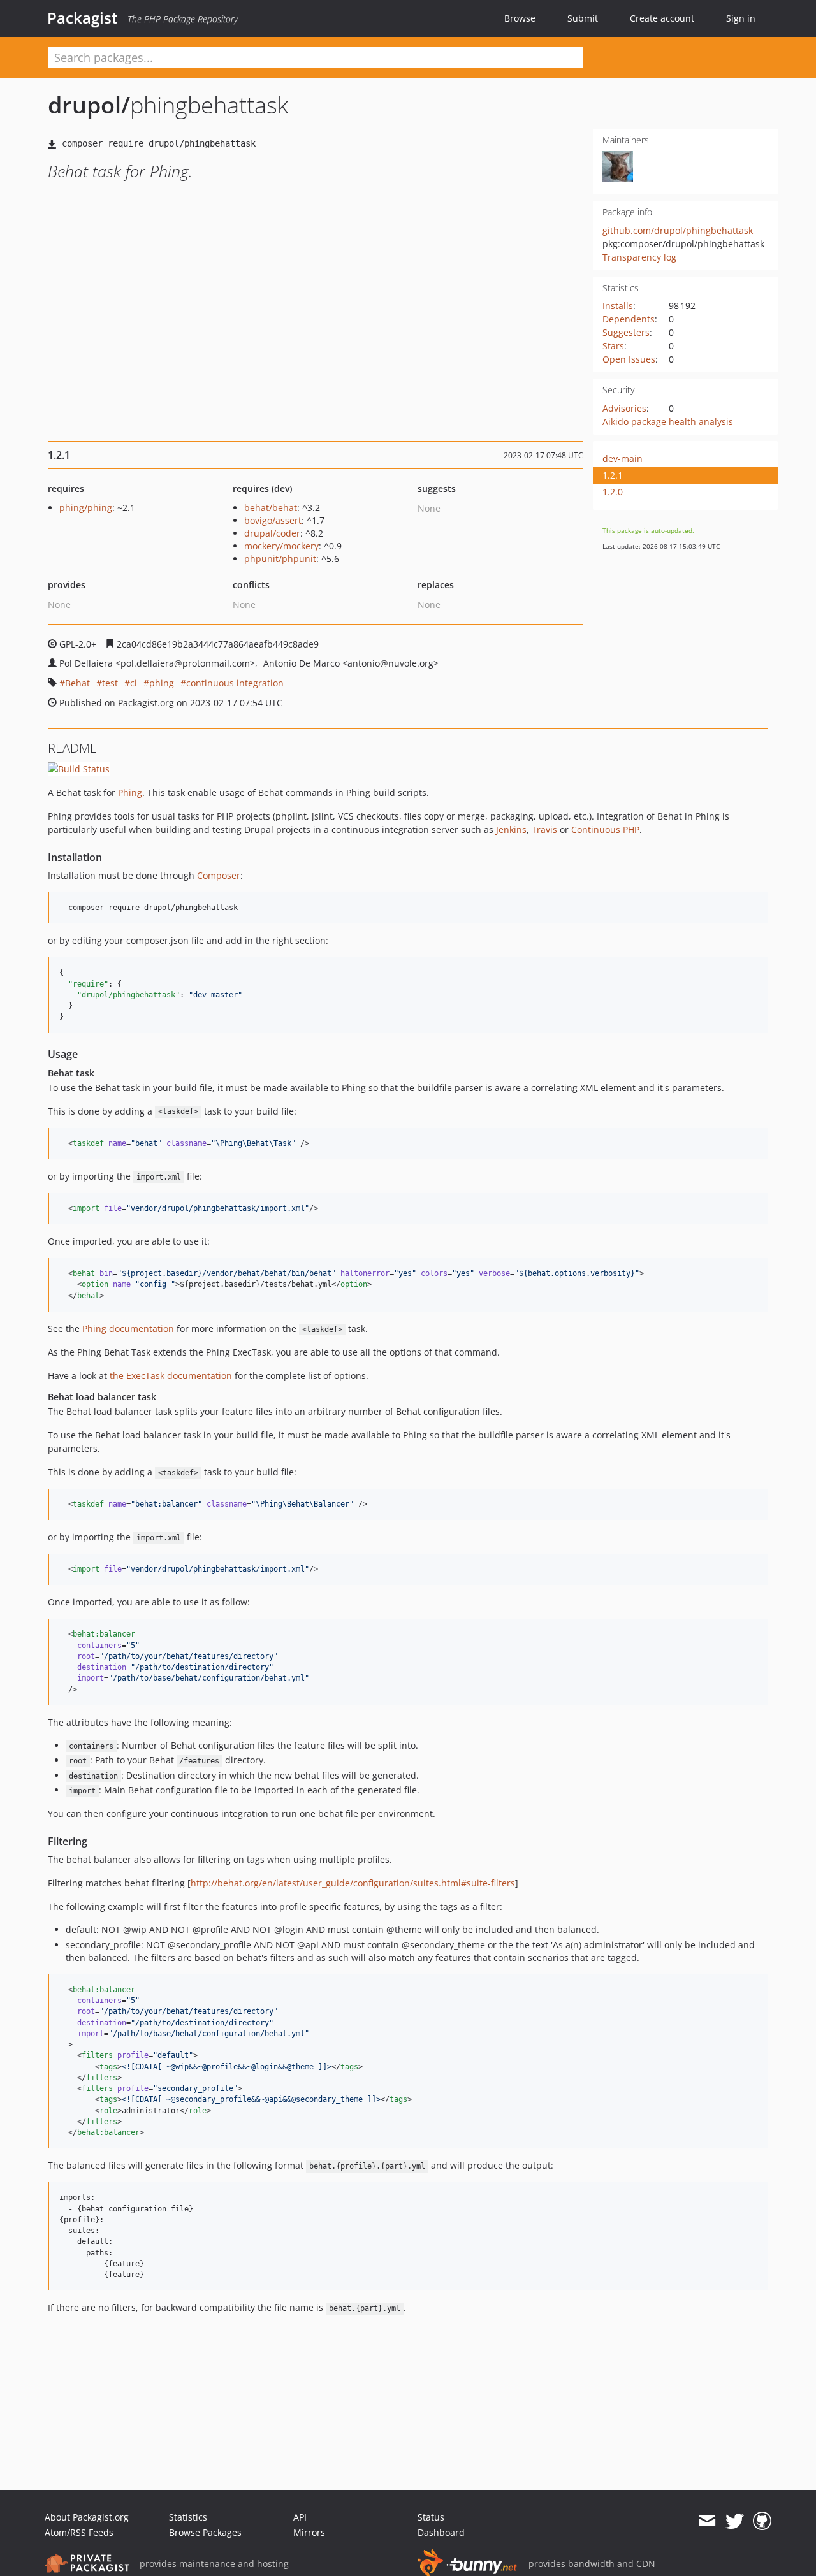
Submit (583, 18)
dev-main (623, 459)
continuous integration (235, 683)
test (110, 683)
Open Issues (629, 359)
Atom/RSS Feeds (79, 2532)
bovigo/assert (273, 520)
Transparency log (639, 257)
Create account (662, 18)
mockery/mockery (281, 546)
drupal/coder (272, 533)
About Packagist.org (87, 2517)
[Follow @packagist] (735, 2521)
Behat (77, 683)
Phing (130, 792)
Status (431, 2517)
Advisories (624, 408)
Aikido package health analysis (668, 422)
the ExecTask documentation (171, 1376)
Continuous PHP (605, 829)
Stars (613, 346)
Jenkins (511, 829)
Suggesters (626, 332)
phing (162, 683)
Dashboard (441, 2532)
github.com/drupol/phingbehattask (678, 230)
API (300, 2517)
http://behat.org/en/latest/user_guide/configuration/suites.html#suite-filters (353, 1883)
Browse (520, 18)
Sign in (741, 18)
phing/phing (86, 508)
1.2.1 (613, 475)
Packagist (83, 18)
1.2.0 (613, 492)
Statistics (188, 2517)
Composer (219, 875)
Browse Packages (205, 2532)
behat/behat (271, 508)
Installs (618, 306)
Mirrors (309, 2532)
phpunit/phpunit (280, 559)
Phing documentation (128, 1328)
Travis (544, 829)
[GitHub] (762, 2521)
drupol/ (89, 105)
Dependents (629, 319)
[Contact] (707, 2521)
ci (134, 683)
